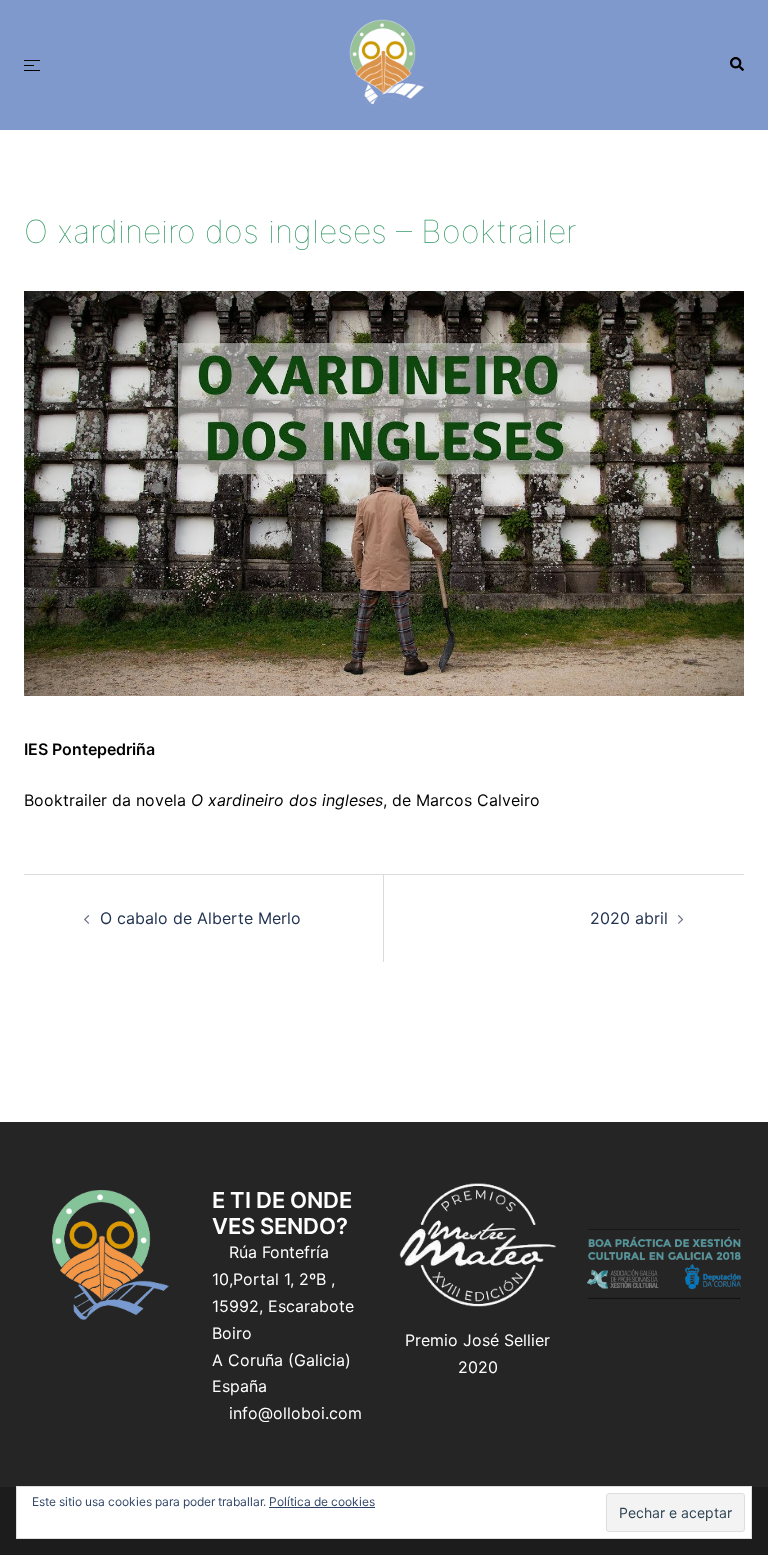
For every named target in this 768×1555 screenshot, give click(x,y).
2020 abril (629, 918)
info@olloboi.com (295, 1413)
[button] (736, 65)
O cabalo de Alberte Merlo (200, 918)
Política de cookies (322, 1501)
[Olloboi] (384, 63)
